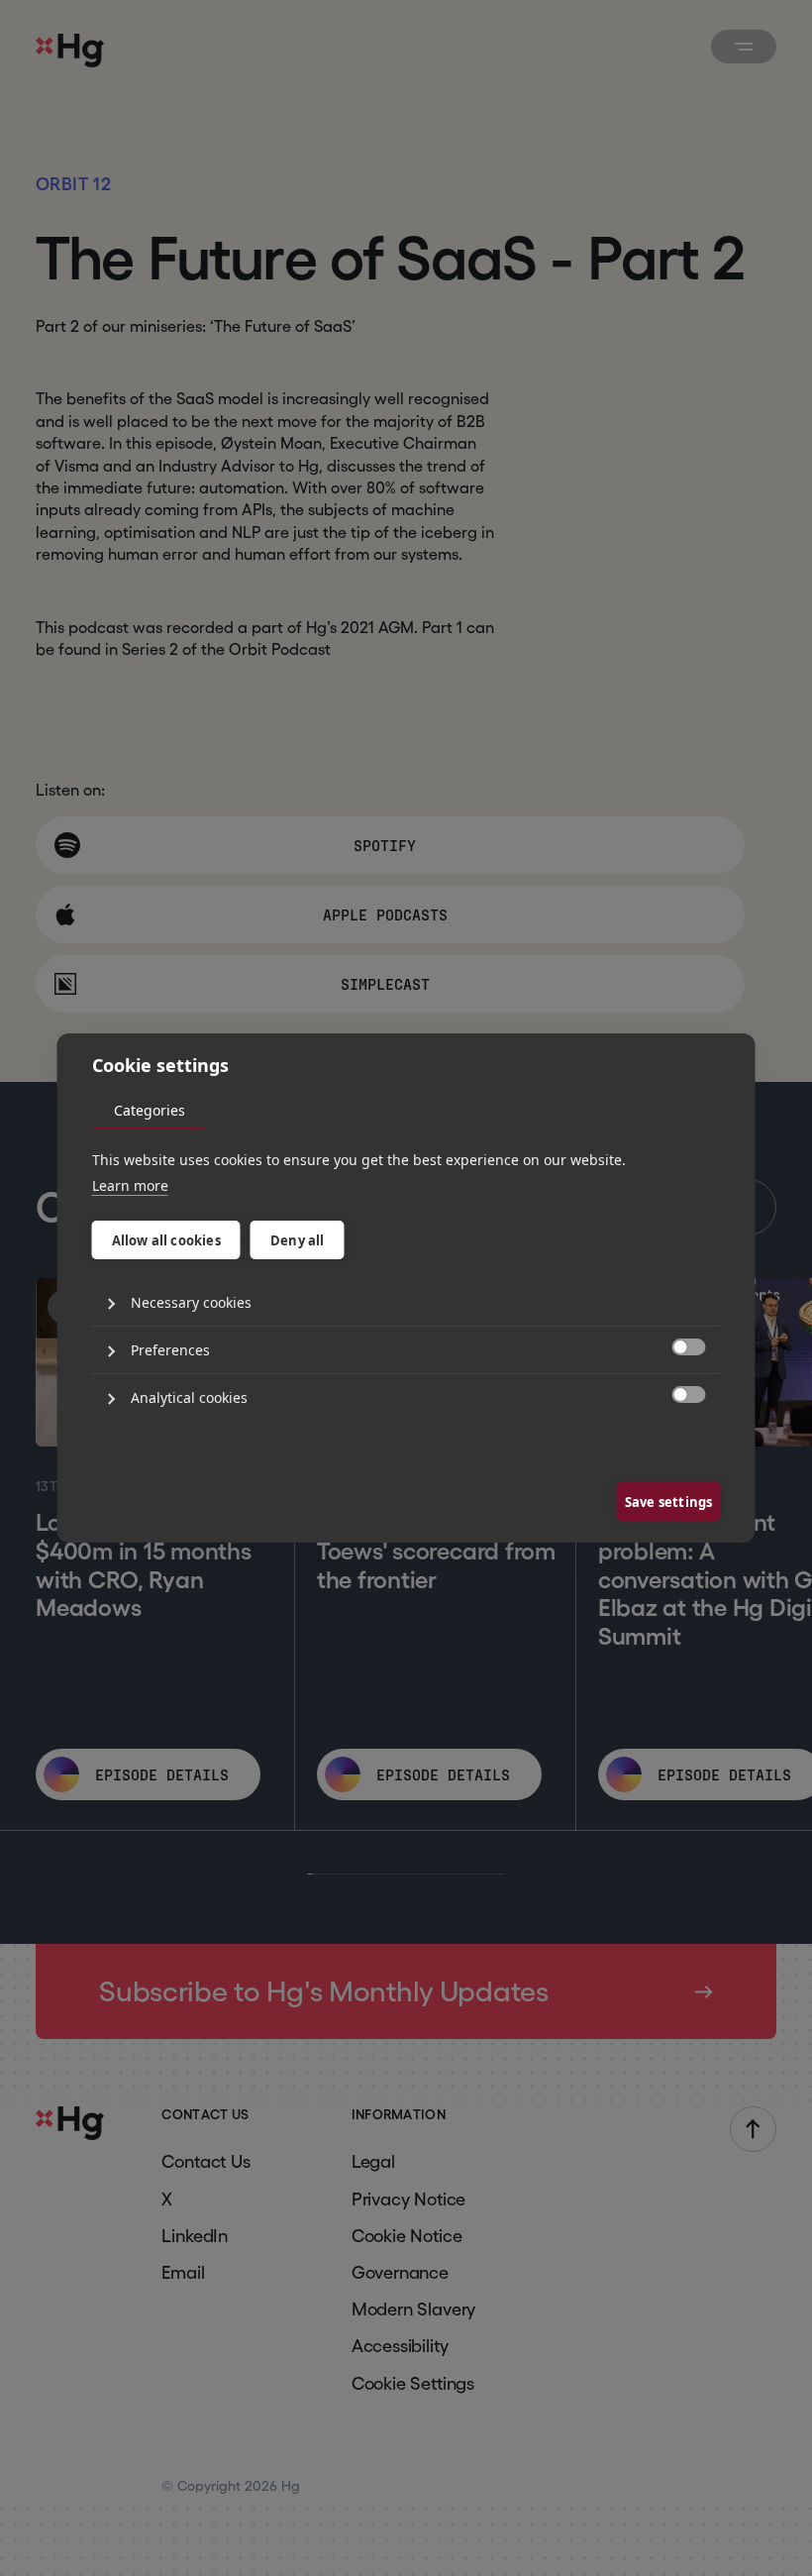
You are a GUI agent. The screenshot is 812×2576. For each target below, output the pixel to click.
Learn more (130, 1185)
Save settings (669, 1502)
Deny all (298, 1240)
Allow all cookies (166, 1240)
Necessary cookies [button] (191, 1302)
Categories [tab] (150, 1110)
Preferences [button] (170, 1350)
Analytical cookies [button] (189, 1397)
